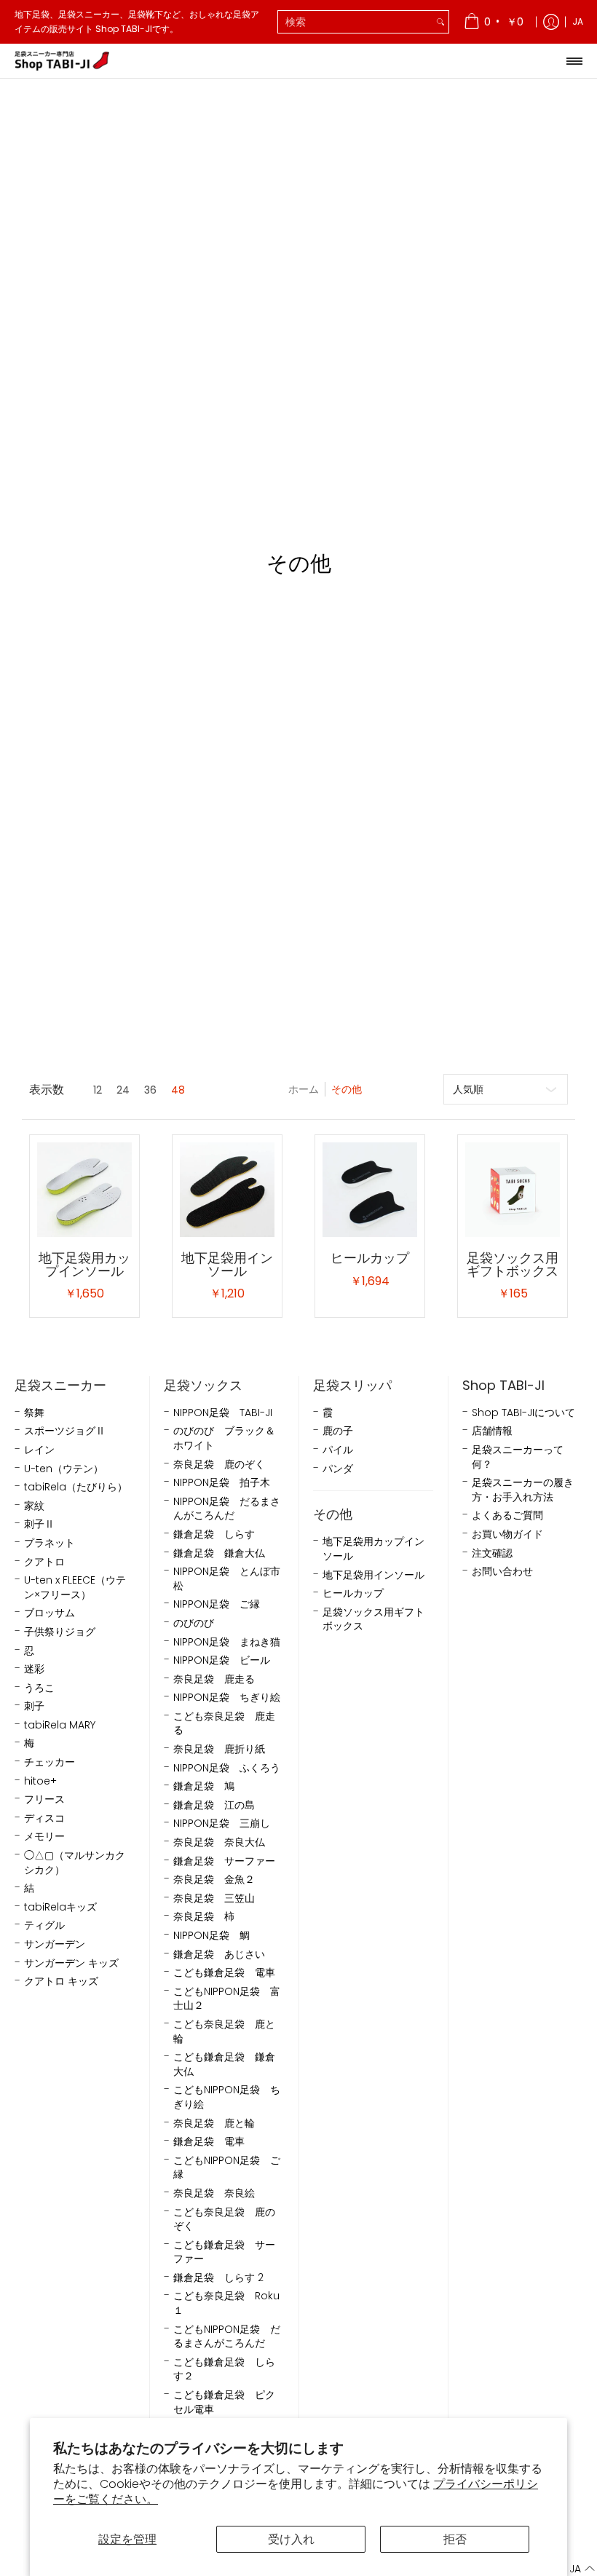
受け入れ (291, 2539)
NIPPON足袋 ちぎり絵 (227, 1698)
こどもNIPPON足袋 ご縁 (227, 2168)
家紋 (34, 1506)
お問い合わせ (502, 1572)
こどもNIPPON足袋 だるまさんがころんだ (227, 2337)
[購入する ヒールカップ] (370, 1190)
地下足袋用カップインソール (84, 1264)
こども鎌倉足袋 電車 (224, 1973)
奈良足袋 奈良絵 (214, 2193)
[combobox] (355, 22)
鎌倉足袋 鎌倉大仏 (219, 1553)
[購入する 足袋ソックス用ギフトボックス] (513, 1190)
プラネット (50, 1543)
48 (178, 1090)
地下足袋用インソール (227, 1264)
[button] (573, 2569)
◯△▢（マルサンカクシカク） (75, 1863)
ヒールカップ (370, 1258)
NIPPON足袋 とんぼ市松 (227, 1579)
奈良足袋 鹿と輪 (214, 2123)
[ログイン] (551, 22)
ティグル (44, 1925)
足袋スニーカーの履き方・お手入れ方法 (523, 1490)
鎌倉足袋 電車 (209, 2142)
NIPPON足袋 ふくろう (227, 1768)
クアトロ (44, 1562)
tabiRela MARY (60, 1725)
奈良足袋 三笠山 (214, 1899)
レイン (39, 1450)
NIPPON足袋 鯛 (211, 1936)
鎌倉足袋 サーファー (224, 1861)
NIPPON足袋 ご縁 (217, 1604)
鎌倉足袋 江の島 (214, 1805)
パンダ (338, 1469)
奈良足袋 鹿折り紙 (219, 1749)
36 (150, 1090)
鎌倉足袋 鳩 (204, 1786)
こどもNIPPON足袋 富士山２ (227, 1999)
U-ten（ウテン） (64, 1469)
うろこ (39, 1688)
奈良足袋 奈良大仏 (219, 1842)
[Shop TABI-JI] (62, 61)
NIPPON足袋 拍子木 (222, 1483)
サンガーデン (55, 1944)
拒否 (455, 2539)
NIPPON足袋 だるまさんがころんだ (227, 1509)
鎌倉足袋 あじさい (219, 1955)
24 (123, 1090)
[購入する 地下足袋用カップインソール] (84, 1190)
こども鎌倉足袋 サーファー (224, 2252)
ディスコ (44, 1818)
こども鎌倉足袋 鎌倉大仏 (224, 2065)
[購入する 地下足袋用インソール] (227, 1190)
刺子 (34, 1706)
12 (98, 1090)
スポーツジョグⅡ (65, 1431)
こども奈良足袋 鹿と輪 (224, 2032)
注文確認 (492, 1553)
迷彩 (34, 1669)
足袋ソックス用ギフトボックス (513, 1264)
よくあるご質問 (507, 1516)
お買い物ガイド (507, 1534)
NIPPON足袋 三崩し (222, 1824)
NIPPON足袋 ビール (222, 1660)
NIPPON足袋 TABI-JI (223, 1413)
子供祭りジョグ (60, 1632)
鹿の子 (338, 1431)
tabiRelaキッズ (60, 1907)
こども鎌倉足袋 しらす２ (224, 2370)
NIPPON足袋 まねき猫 (227, 1642)
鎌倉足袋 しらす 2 (218, 2278)
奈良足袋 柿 (204, 1917)
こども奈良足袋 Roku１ (226, 2303)
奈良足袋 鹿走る (214, 1679)
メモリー (44, 1837)
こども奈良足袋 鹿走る (224, 1724)
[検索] (440, 22)
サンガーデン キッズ (71, 1963)
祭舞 (34, 1413)
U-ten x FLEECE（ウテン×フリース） (75, 1588)
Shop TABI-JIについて (523, 1413)
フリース (44, 1799)
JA (578, 21)
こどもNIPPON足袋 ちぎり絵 (227, 2097)
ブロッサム (50, 1613)
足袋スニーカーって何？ (518, 1457)
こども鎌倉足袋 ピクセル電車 (224, 2402)
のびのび (194, 1623)
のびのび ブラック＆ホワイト (224, 1438)
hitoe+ (40, 1781)
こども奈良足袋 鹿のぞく (224, 2220)
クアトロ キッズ (61, 1982)
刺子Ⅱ (39, 1524)
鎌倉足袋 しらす (214, 1534)
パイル (338, 1450)
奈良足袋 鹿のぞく (219, 1465)
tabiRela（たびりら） (76, 1487)
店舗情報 (492, 1431)
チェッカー (50, 1762)
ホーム (304, 1089)
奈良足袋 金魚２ (214, 1880)
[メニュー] (574, 61)
